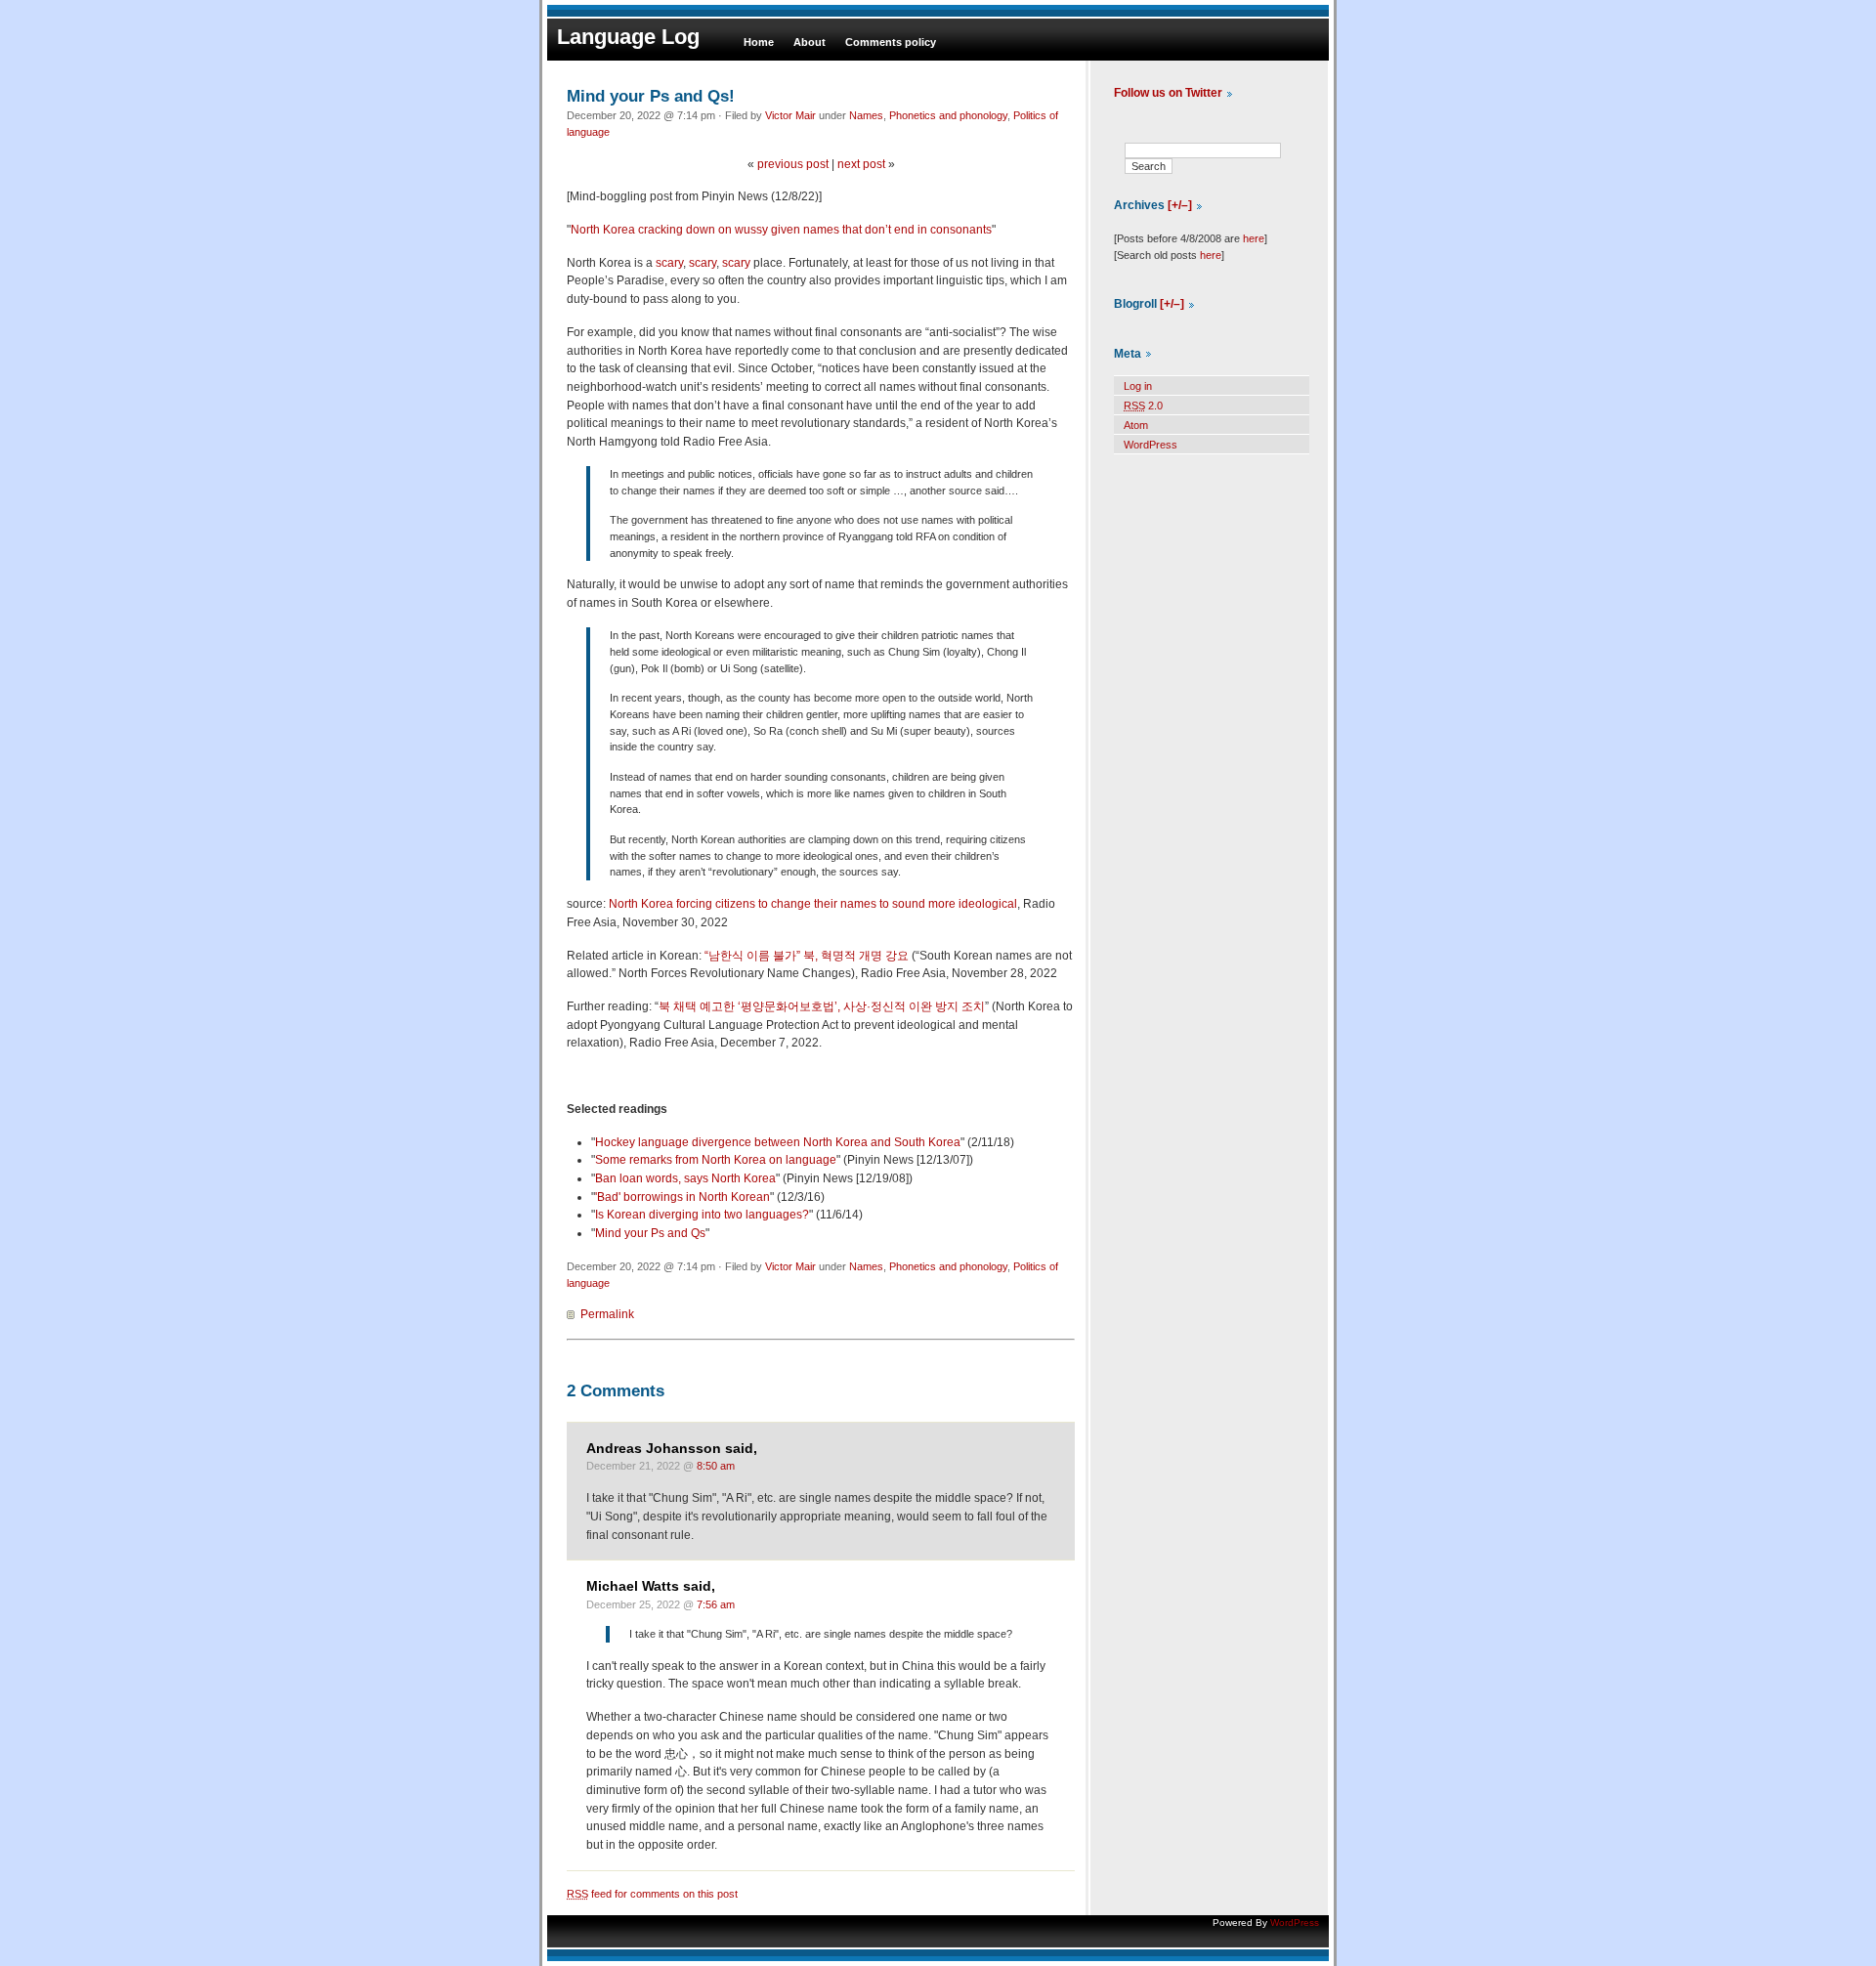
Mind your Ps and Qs (650, 1233)
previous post (793, 164)
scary (669, 263)
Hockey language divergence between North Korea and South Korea (778, 1142)
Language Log (628, 37)
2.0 (1143, 406)
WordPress (1151, 445)
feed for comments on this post (652, 1894)
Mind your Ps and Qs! (651, 96)
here (1254, 238)
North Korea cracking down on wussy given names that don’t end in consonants (781, 230)
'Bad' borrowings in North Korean (682, 1197)
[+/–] (1180, 205)
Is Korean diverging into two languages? (702, 1215)
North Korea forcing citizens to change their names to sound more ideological (813, 904)
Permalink (607, 1314)
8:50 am (716, 1466)
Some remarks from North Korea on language (716, 1160)
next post (861, 164)
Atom (1136, 425)
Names (866, 115)
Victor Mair (790, 115)
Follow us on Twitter (1168, 93)
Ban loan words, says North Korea (685, 1178)
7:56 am (716, 1604)
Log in (1138, 386)
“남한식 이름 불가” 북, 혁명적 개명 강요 (807, 956)
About (810, 42)
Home (759, 42)
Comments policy (891, 42)
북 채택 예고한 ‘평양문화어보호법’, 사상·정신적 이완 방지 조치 (822, 1006)
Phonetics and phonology (948, 115)
